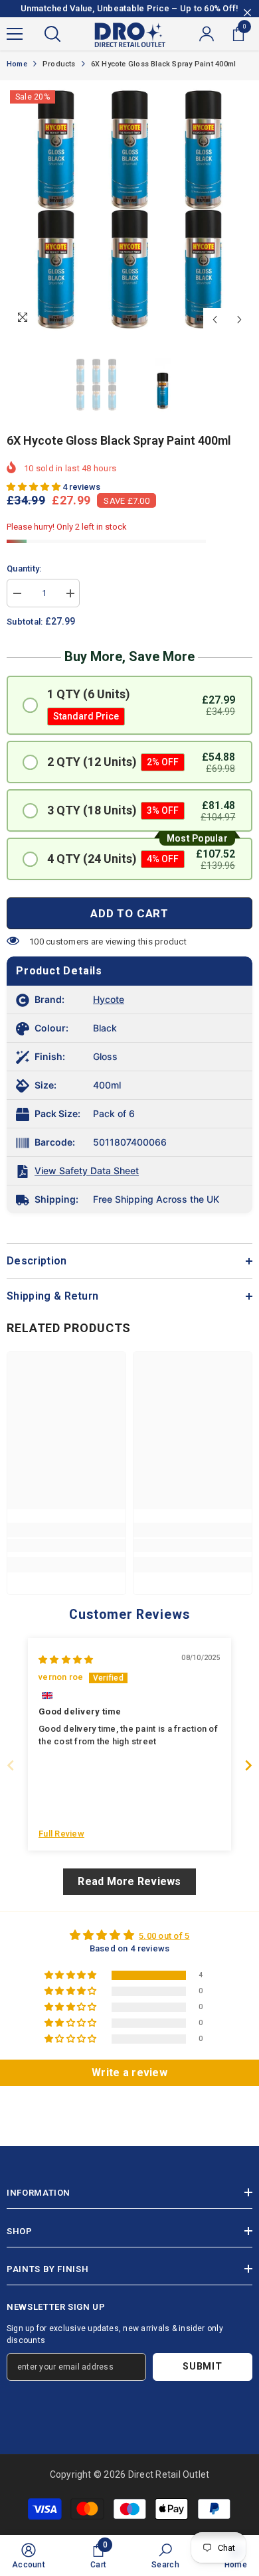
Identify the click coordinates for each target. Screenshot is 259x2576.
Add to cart (129, 913)
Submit (202, 2367)
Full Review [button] (61, 1834)
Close (247, 13)
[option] (129, 210)
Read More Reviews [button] (129, 1881)
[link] (66, 1546)
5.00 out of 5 (164, 1936)
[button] (215, 320)
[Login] (207, 34)
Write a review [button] (129, 2073)
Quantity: (24, 568)
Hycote (109, 999)
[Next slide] (248, 1765)
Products (59, 64)
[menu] (15, 34)
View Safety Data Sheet (87, 1171)
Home (17, 64)
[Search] (52, 34)
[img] (66, 1660)
